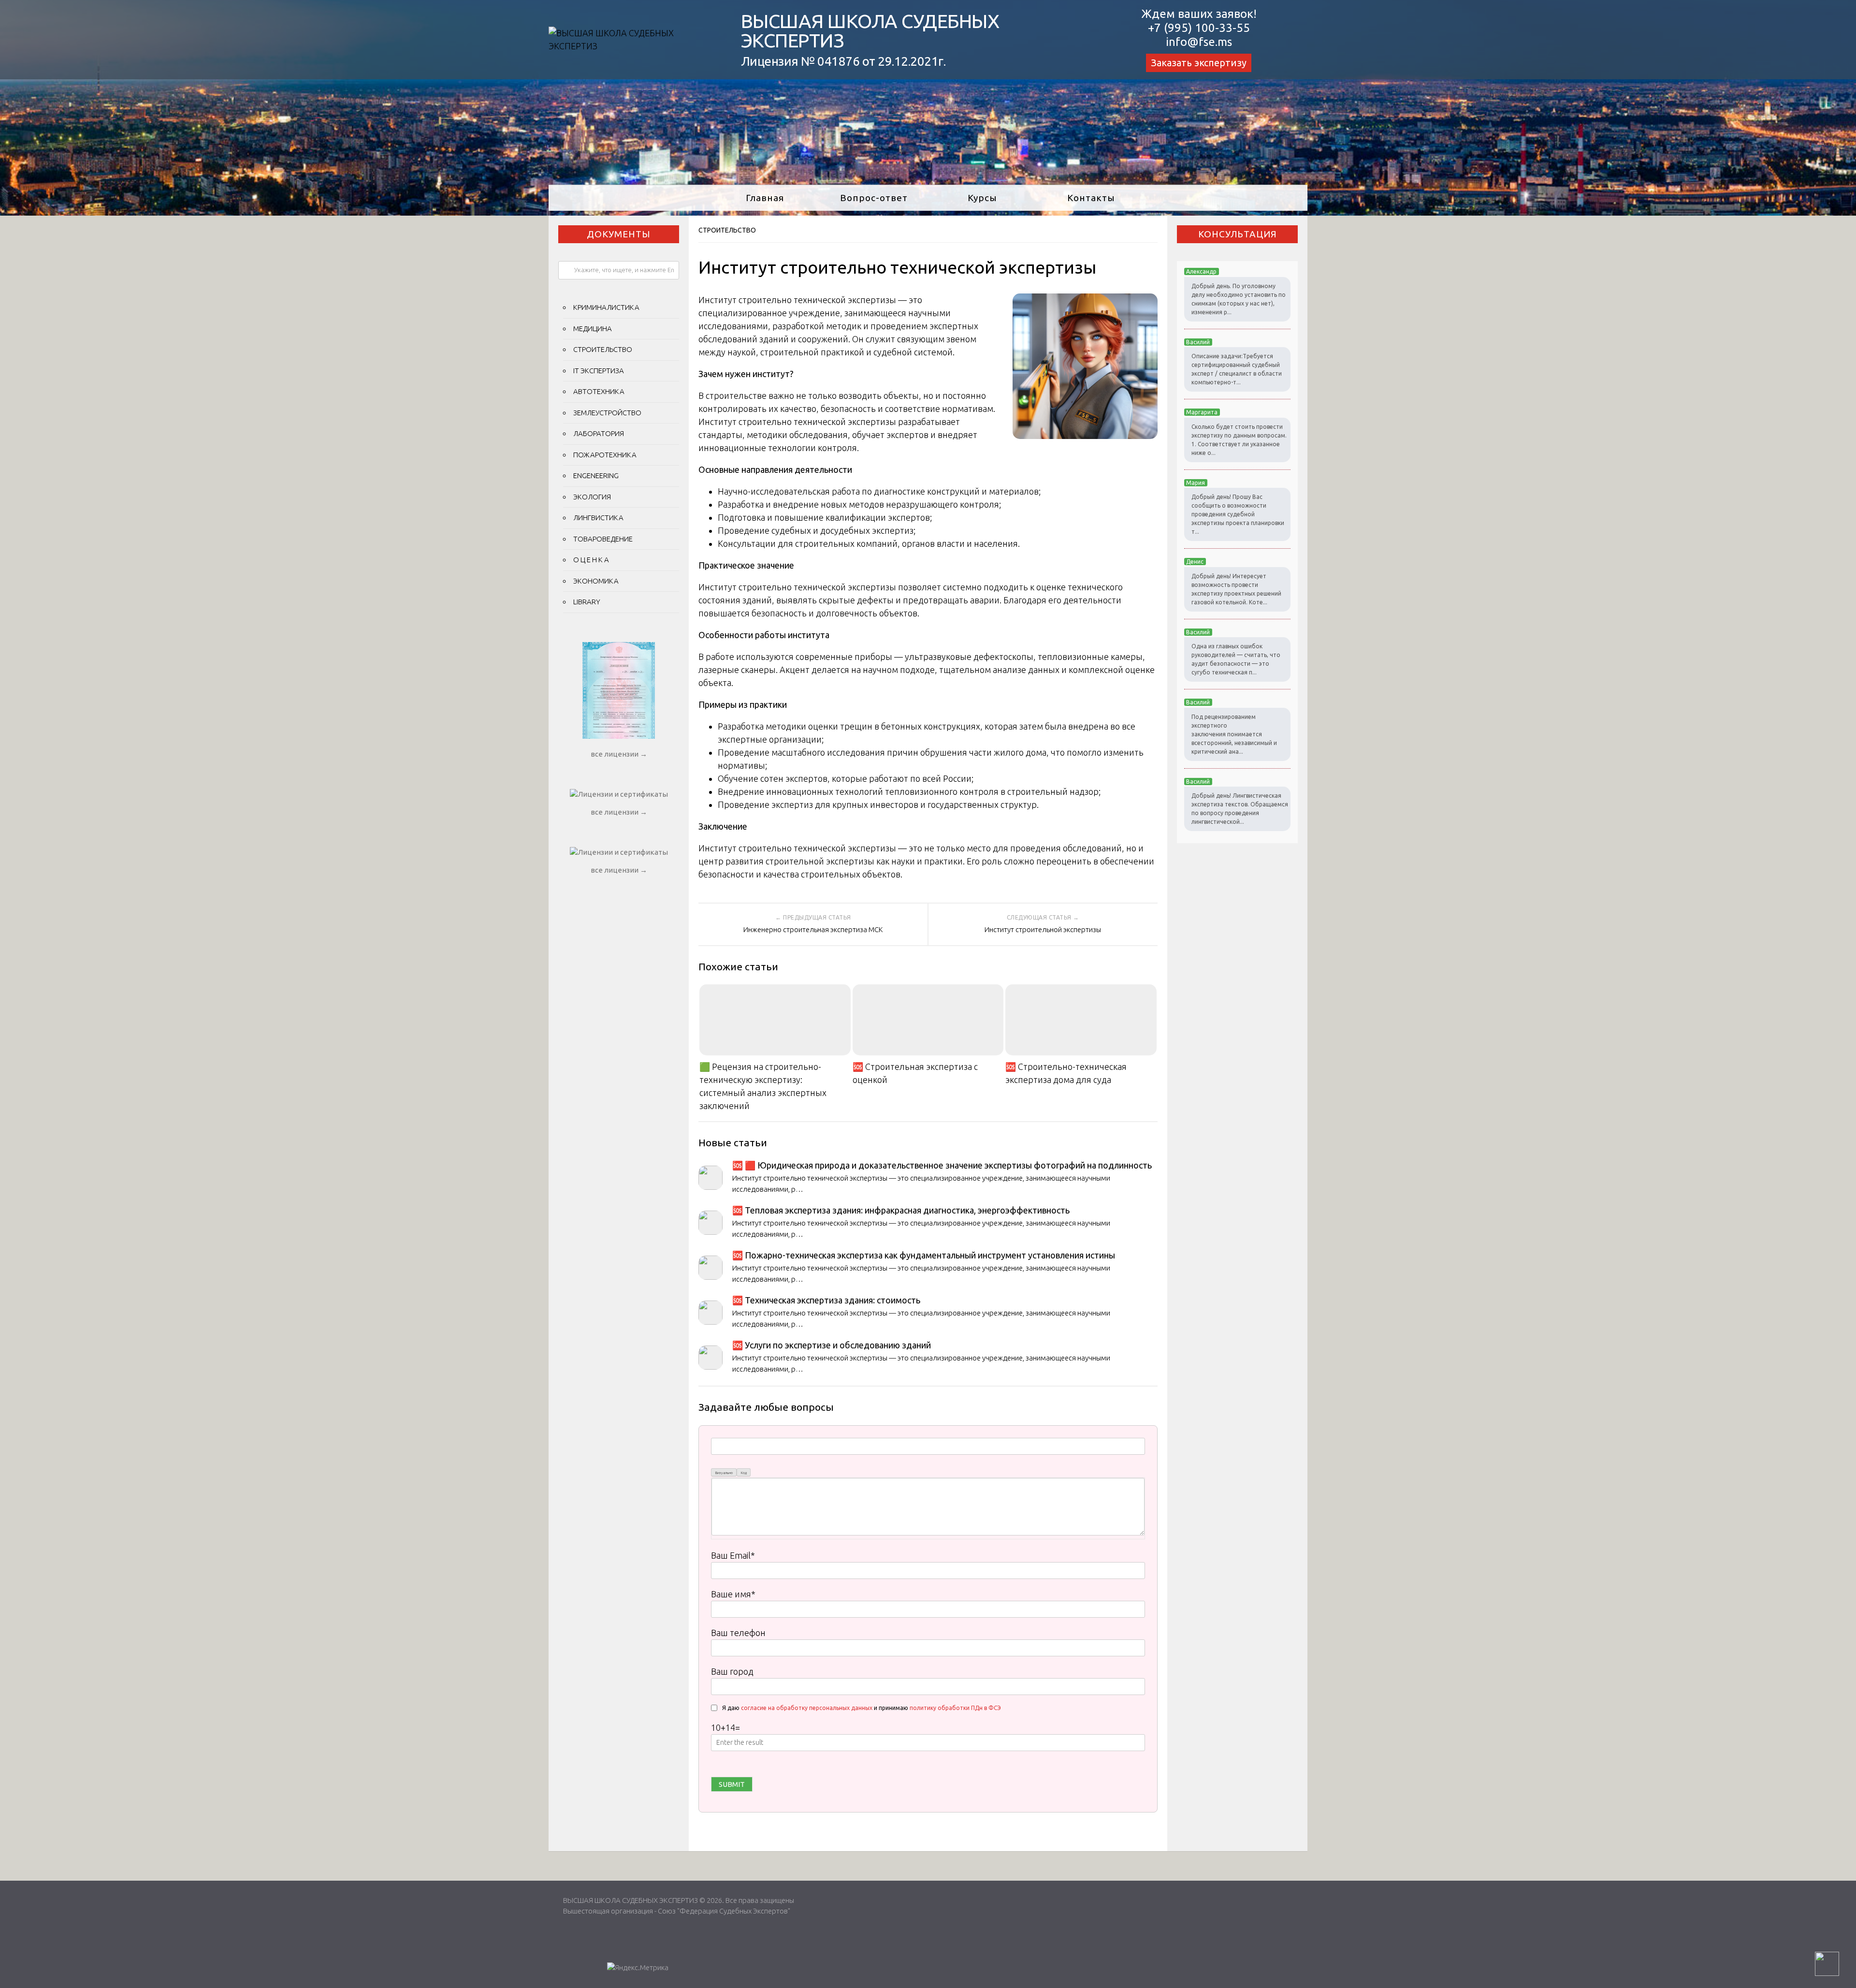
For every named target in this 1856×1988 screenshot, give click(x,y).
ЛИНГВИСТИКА (598, 518)
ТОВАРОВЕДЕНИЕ (603, 539)
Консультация (1238, 234)
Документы (619, 234)
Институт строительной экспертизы (1043, 929)
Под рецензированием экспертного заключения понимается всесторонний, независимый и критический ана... (1234, 734)
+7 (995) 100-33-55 (1199, 28)
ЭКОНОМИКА (596, 581)
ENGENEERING (596, 475)
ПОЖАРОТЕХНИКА (605, 455)
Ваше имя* (733, 1594)
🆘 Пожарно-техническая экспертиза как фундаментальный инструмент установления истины (924, 1255)
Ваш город (732, 1671)
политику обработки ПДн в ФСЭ (955, 1708)
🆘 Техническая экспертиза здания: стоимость (826, 1300)
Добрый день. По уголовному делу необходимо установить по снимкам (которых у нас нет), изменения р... (1239, 299)
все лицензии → (619, 754)
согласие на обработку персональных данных (807, 1708)
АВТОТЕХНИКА (599, 391)
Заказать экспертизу (1199, 63)
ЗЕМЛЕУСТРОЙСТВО (607, 413)
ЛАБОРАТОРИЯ (599, 433)
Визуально (724, 1473)
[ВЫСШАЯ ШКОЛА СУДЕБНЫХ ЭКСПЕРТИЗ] (633, 46)
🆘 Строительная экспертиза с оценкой (915, 1073)
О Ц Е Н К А (591, 560)
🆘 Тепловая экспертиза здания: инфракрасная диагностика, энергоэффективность (901, 1210)
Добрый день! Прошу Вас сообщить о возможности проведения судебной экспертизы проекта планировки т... (1238, 514)
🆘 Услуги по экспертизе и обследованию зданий (832, 1345)
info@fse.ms (1199, 42)
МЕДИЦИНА (593, 329)
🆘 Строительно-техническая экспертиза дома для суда (1066, 1073)
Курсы (982, 198)
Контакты (1091, 198)
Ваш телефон (738, 1633)
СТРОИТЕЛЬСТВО (727, 230)
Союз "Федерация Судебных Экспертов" (724, 1911)
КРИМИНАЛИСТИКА (606, 307)
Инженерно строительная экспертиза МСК (813, 929)
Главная (765, 198)
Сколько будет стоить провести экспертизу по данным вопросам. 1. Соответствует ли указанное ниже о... (1239, 440)
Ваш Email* (733, 1555)
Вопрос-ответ (874, 198)
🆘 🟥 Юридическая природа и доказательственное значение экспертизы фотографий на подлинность (942, 1165)
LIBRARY (587, 602)
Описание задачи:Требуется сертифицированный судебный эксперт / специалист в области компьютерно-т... (1237, 369)
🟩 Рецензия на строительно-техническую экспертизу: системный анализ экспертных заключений (763, 1086)
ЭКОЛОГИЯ (592, 497)
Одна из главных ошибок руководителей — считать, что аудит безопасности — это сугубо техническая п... (1236, 659)
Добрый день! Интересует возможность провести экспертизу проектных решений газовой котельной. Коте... (1236, 589)
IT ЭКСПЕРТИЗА (599, 371)
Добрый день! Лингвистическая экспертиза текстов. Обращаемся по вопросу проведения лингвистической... (1240, 809)
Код (744, 1473)
